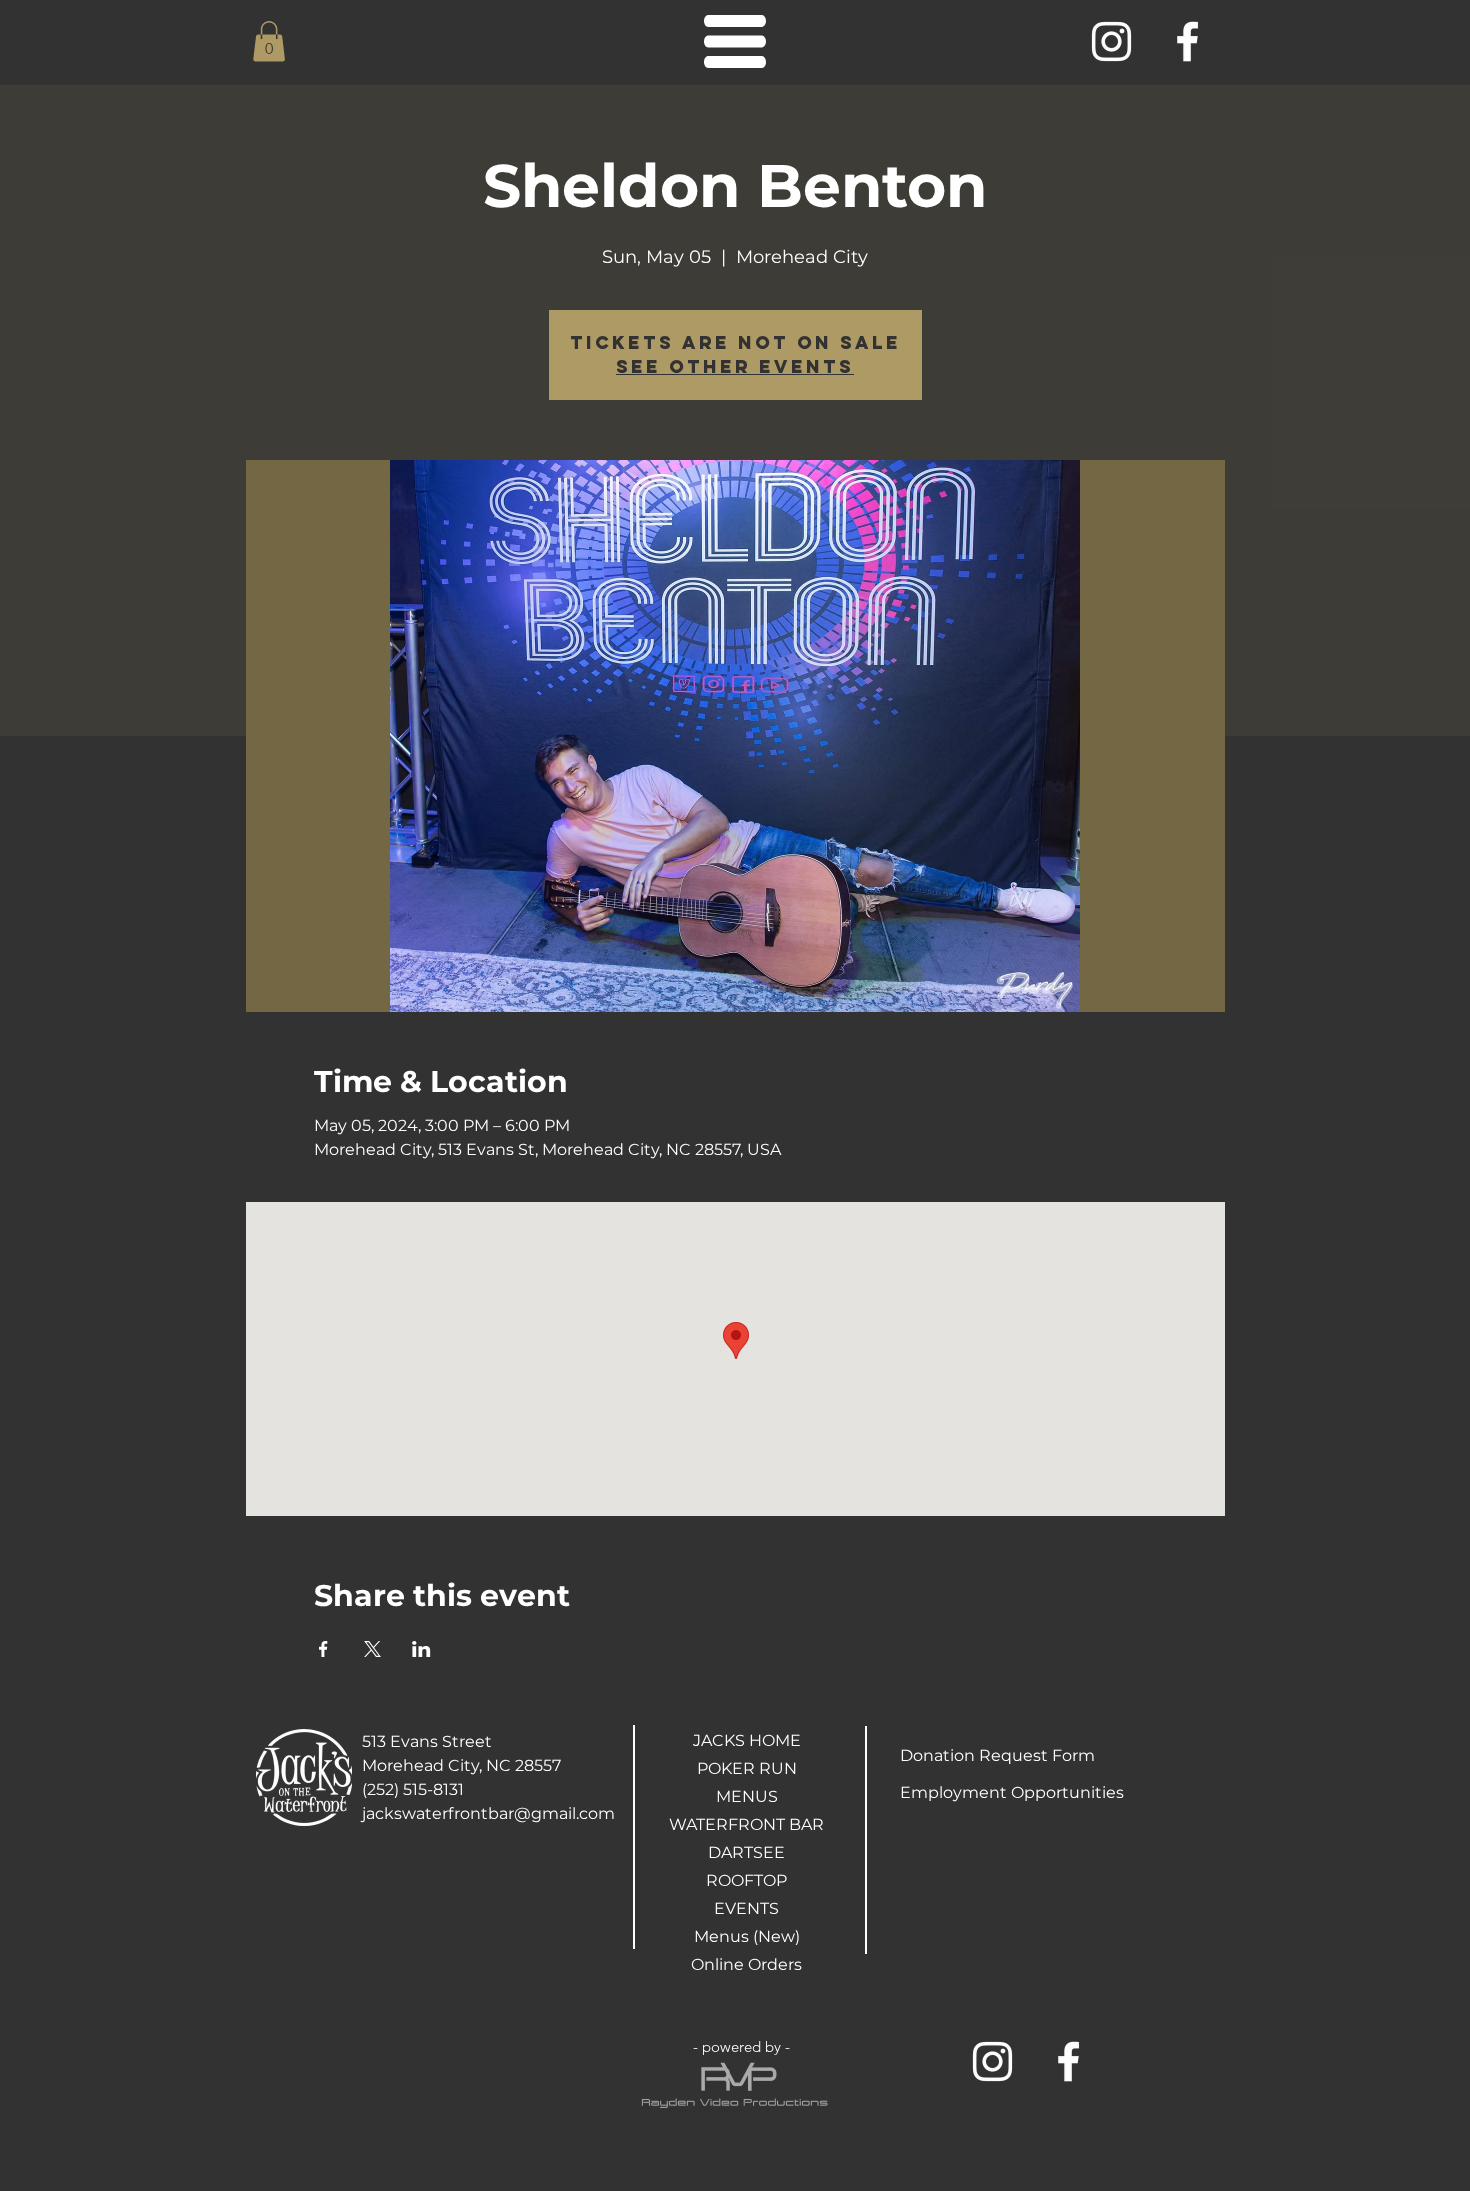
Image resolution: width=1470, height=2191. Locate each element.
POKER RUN (747, 1768)
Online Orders (746, 1964)
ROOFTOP (746, 1880)
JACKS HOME (747, 1740)
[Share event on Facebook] (323, 1649)
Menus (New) (747, 1936)
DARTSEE (746, 1852)
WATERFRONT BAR (746, 1824)
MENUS (747, 1796)
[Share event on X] (372, 1649)
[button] (269, 41)
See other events (735, 366)
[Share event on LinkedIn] (421, 1649)
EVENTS (746, 1908)
